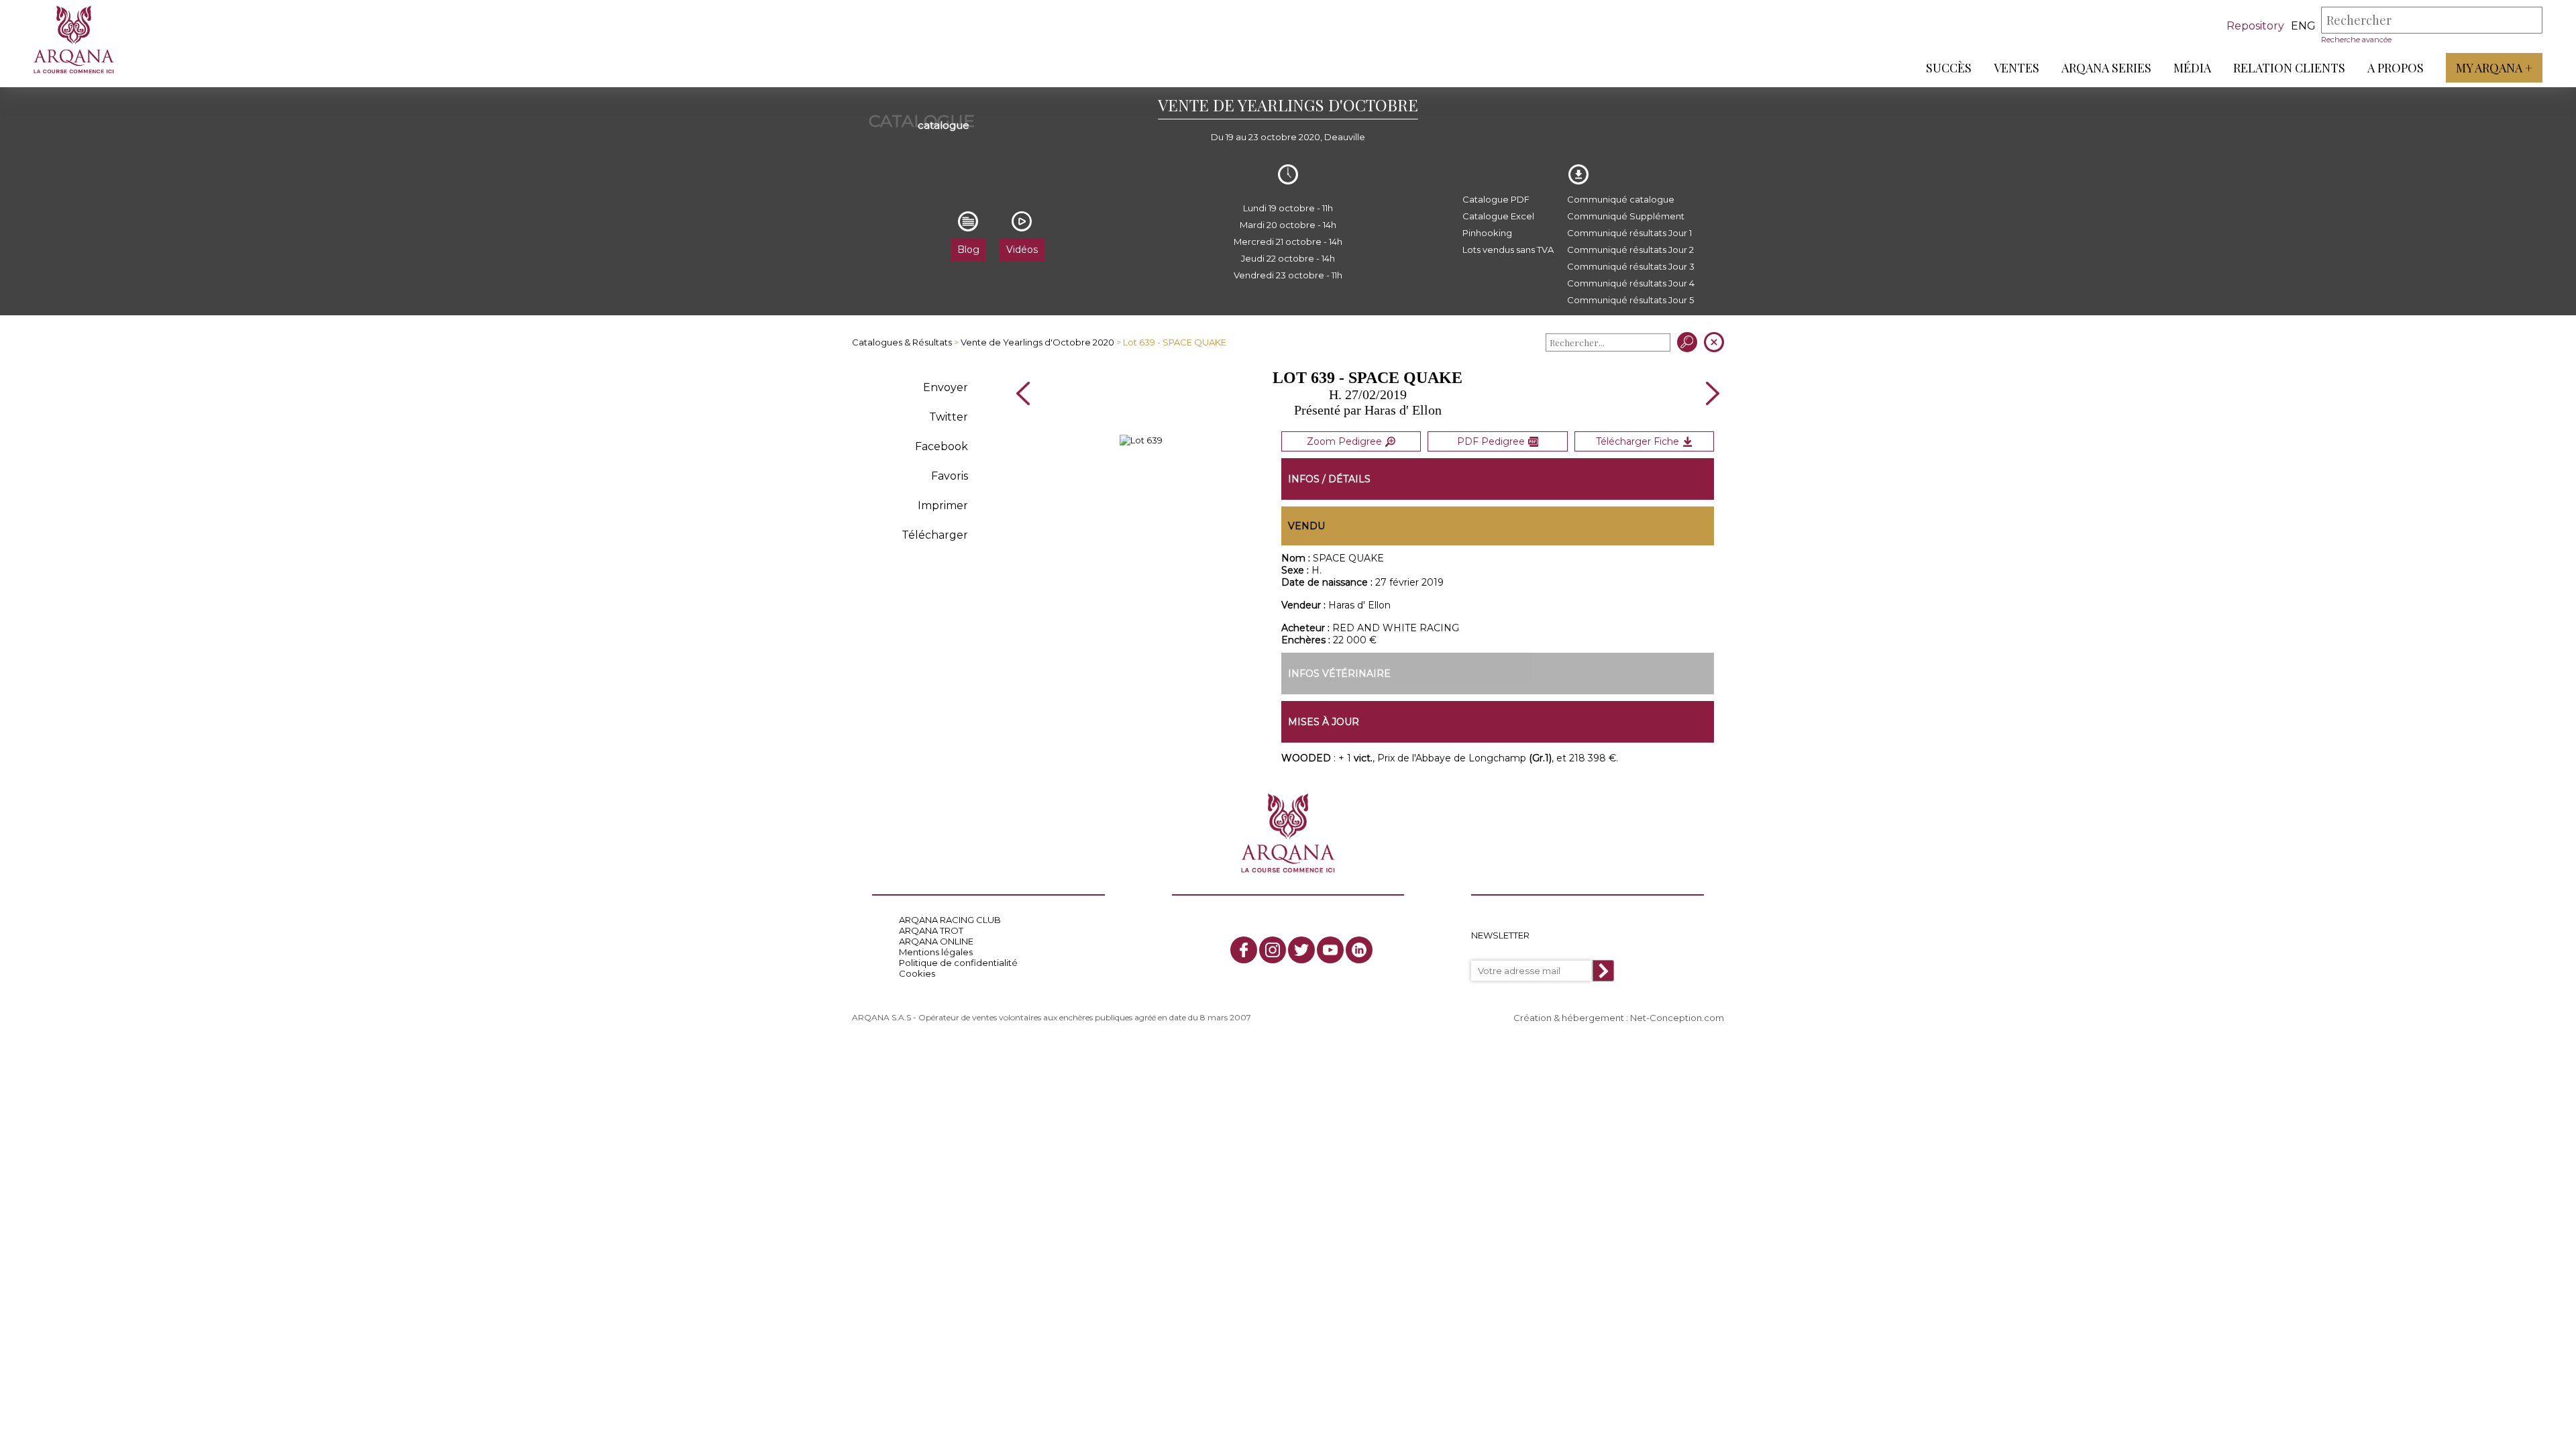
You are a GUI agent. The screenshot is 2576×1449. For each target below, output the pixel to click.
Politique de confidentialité (958, 963)
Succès (1949, 68)
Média (2192, 68)
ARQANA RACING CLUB (950, 920)
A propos (2396, 68)
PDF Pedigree (1491, 441)
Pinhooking (1487, 233)
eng (2303, 26)
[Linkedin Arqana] (1359, 950)
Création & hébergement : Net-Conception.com (1619, 1018)
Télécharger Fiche (1638, 441)
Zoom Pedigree (1344, 441)
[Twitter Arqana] (1301, 950)
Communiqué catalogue (1621, 199)
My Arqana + (2494, 68)
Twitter (949, 417)
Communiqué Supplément (1626, 216)
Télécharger (935, 535)
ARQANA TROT (931, 930)
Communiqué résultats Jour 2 (1630, 250)
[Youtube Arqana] (1330, 950)
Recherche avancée (2356, 40)
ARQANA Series (2106, 68)
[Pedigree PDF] (1141, 440)
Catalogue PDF (1496, 199)
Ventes (2017, 68)
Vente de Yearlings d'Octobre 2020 (1037, 342)
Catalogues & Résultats (902, 342)
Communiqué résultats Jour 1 (1629, 233)
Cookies (917, 973)
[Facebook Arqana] (1244, 950)
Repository (2255, 26)
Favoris (950, 476)
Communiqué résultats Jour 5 (1630, 300)
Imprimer (943, 505)
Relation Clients (2289, 68)
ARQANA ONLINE (936, 941)
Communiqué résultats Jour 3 (1631, 266)
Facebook (942, 446)
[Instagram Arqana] (1273, 950)
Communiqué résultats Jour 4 (1631, 283)
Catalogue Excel (1498, 216)
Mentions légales (936, 952)
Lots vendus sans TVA (1508, 250)
